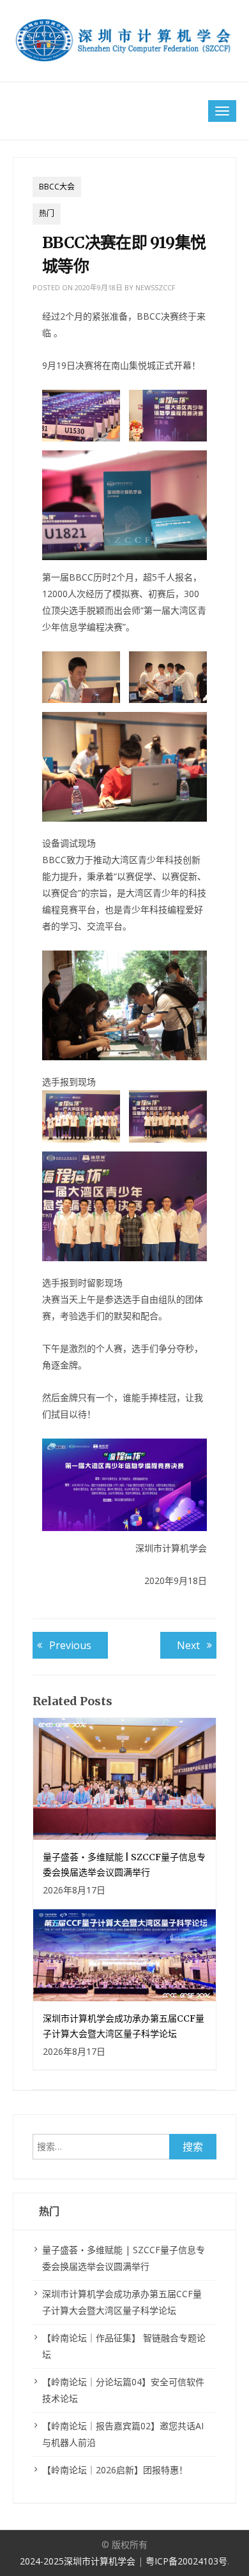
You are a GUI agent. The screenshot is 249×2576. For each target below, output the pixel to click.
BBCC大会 (57, 187)
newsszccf (155, 287)
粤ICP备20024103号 (186, 2561)
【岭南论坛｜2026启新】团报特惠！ (115, 2470)
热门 (47, 213)
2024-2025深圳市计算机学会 (79, 2561)
